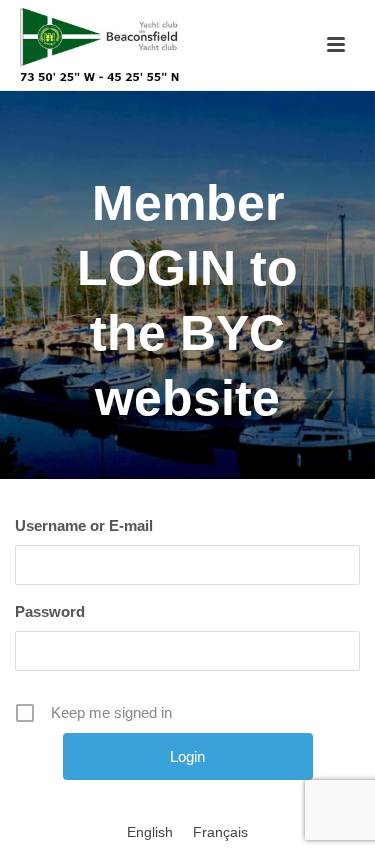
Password (50, 611)
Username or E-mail (84, 525)
